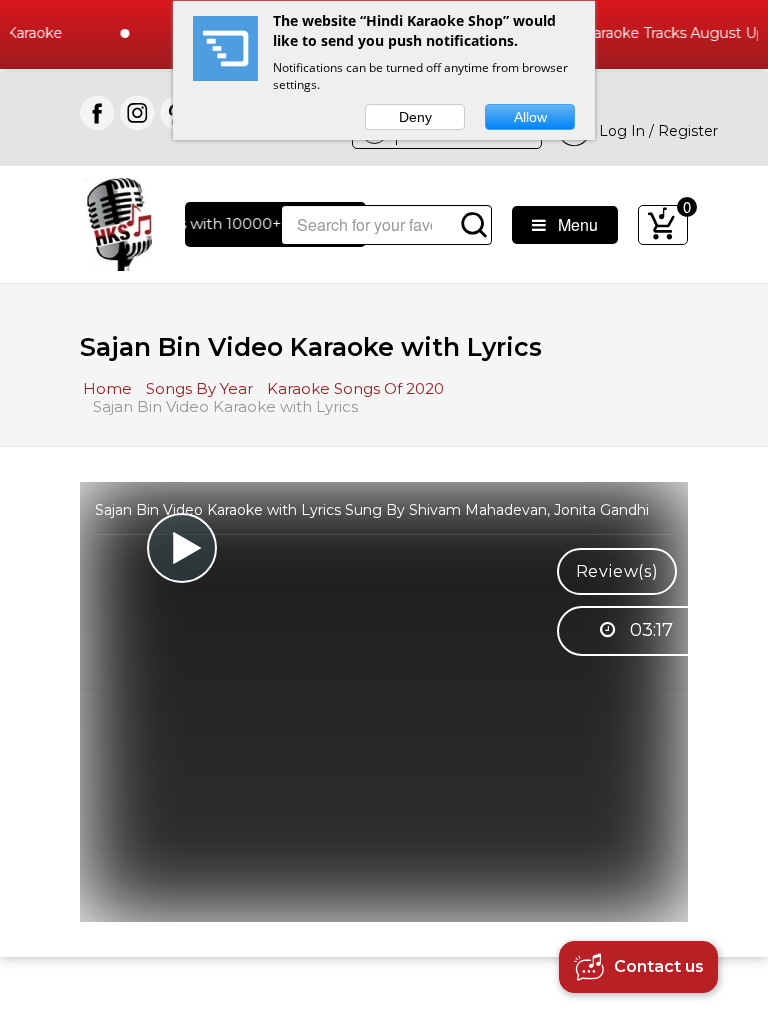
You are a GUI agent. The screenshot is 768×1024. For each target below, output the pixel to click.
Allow (530, 117)
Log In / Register (654, 131)
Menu (572, 224)
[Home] (119, 222)
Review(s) (617, 571)
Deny (415, 117)
